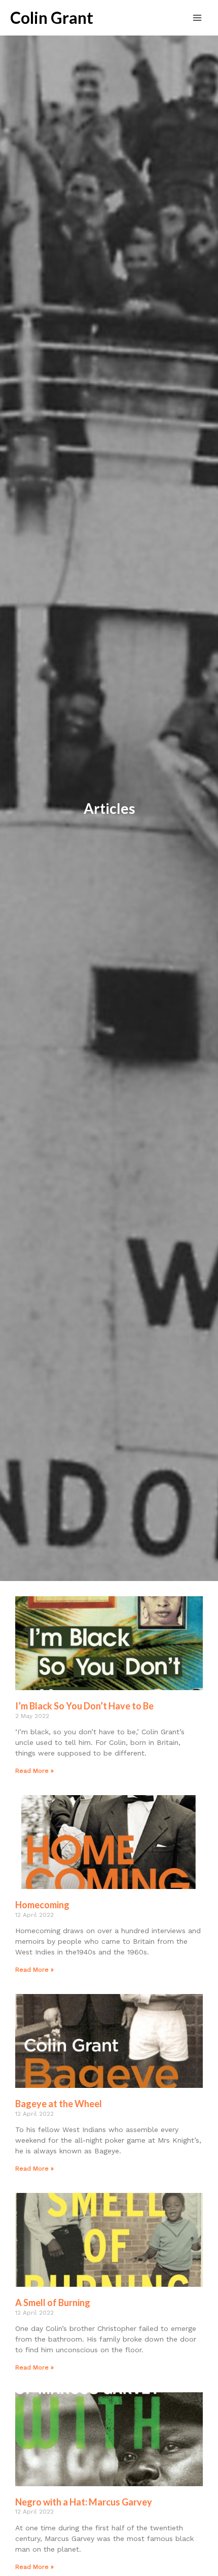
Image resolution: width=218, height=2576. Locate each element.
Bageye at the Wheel (59, 2104)
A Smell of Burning (53, 2303)
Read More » (34, 1771)
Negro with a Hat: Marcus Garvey (84, 2502)
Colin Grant (52, 18)
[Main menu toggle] (197, 18)
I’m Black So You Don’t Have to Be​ (84, 1706)
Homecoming (42, 1905)
